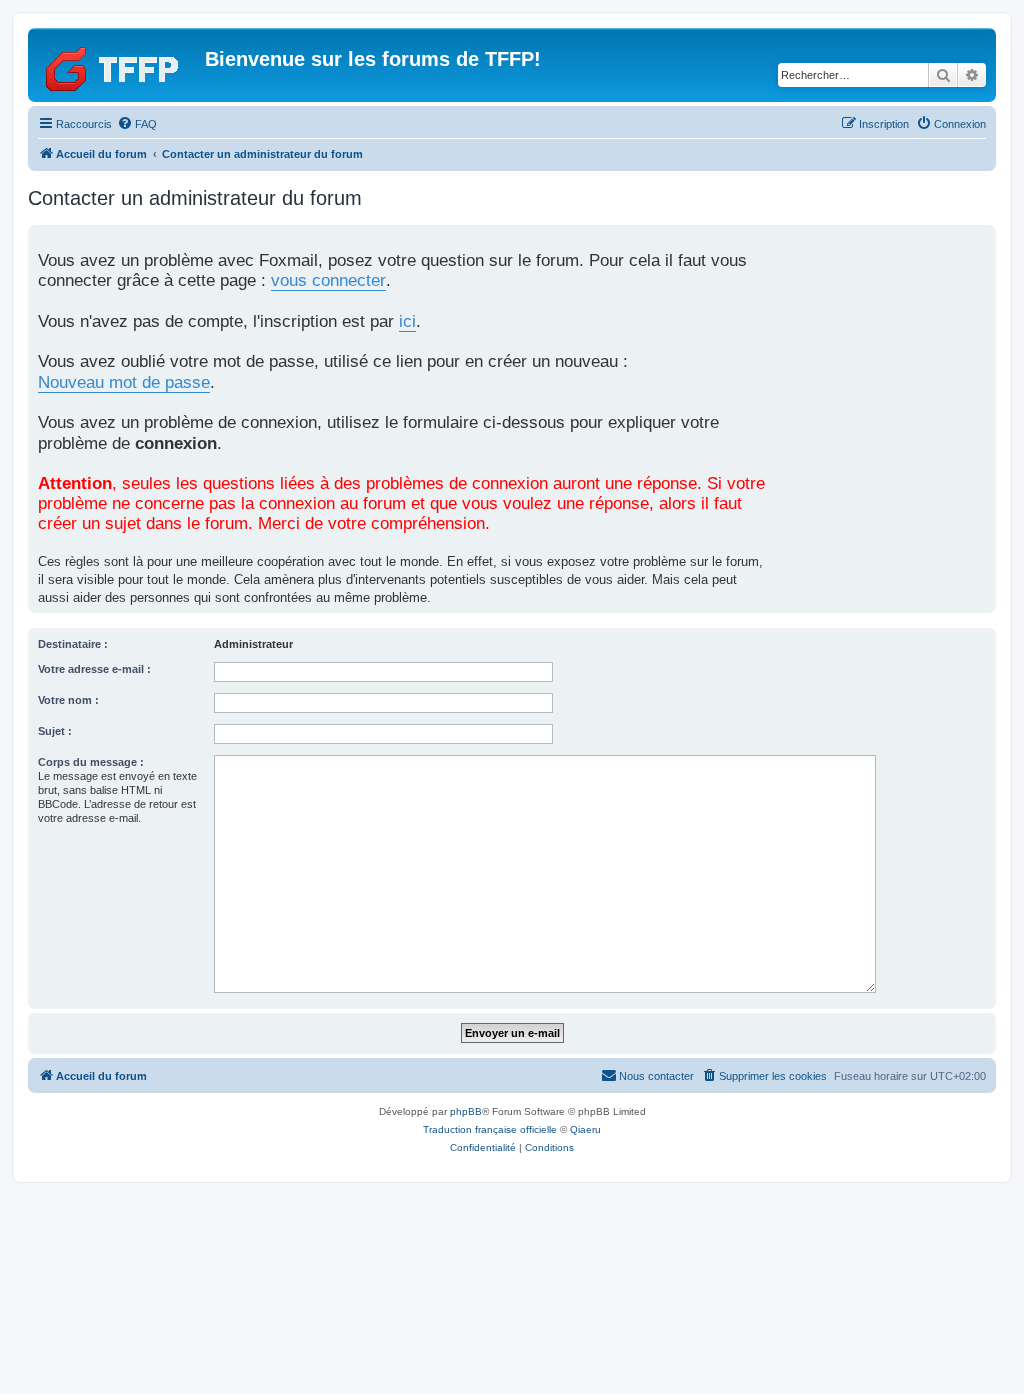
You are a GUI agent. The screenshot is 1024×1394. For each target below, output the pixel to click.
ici (407, 321)
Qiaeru (585, 1129)
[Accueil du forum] (119, 65)
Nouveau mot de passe (124, 382)
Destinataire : (73, 644)
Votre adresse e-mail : (94, 669)
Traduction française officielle (490, 1129)
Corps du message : (91, 762)
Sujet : (55, 731)
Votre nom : (68, 700)
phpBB (466, 1111)
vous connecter (328, 280)
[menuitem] (137, 124)
